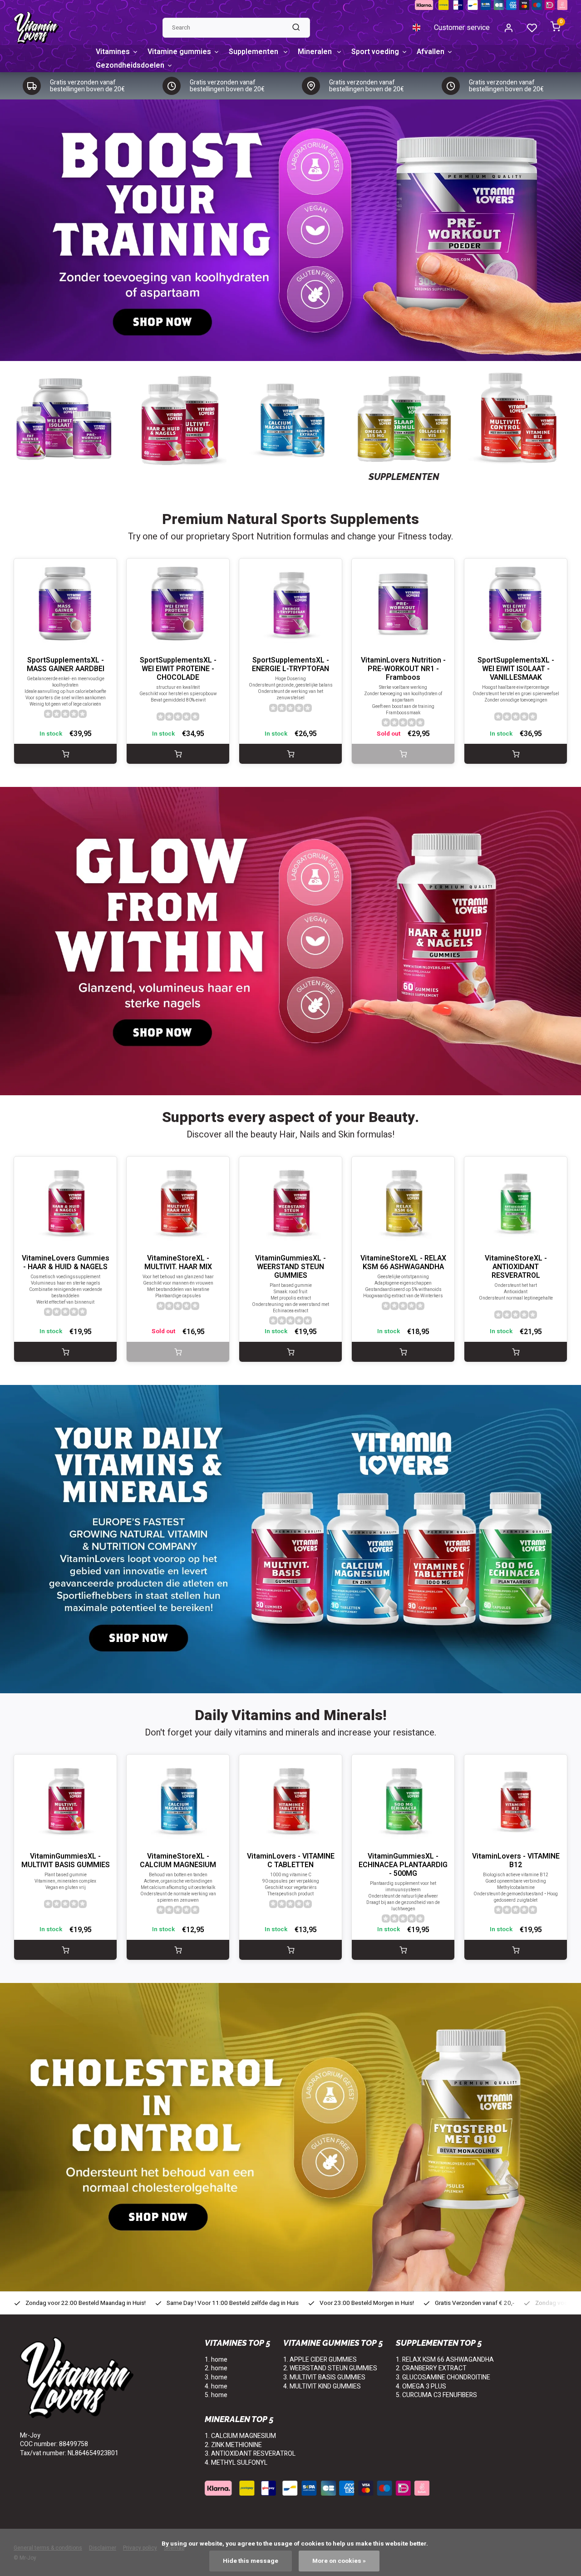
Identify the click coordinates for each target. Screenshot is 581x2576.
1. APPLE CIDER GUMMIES (320, 2360)
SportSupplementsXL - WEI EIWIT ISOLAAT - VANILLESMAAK (516, 669)
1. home (216, 2360)
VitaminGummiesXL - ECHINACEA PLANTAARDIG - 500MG (403, 1865)
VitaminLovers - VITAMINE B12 (516, 1861)
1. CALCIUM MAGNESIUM (240, 2436)
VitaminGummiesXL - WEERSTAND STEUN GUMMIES (290, 1267)
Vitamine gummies (179, 52)
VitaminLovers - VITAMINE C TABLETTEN (291, 1861)
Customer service (462, 28)
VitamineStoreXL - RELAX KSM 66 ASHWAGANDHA (403, 1263)
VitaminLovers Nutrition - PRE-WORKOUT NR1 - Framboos (403, 669)
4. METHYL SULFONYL (236, 2463)
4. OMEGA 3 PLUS (421, 2386)
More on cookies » (339, 2561)
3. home (216, 2377)
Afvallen (431, 52)
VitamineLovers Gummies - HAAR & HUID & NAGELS (66, 1263)
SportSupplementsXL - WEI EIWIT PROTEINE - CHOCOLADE (178, 669)
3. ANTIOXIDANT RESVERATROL (250, 2454)
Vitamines (113, 52)
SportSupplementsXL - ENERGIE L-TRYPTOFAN (290, 665)
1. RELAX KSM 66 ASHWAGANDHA (445, 2360)
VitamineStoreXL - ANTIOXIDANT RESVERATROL (516, 1267)
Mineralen (316, 52)
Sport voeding (375, 52)
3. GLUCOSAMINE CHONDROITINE (443, 2377)
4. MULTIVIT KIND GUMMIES (322, 2386)
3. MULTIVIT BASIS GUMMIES (324, 2377)
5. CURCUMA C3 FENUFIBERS (436, 2395)
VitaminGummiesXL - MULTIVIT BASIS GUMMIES (66, 1861)
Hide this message (251, 2561)
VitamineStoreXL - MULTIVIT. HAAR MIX (178, 1263)
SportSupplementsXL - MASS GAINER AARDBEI (66, 665)
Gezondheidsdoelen (130, 65)
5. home (216, 2395)
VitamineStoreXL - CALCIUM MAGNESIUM (178, 1861)
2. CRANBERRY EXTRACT (431, 2368)
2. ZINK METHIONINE (233, 2445)
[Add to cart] (65, 754)
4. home (216, 2386)
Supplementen (254, 52)
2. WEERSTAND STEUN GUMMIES (330, 2368)
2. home (216, 2368)
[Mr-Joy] (36, 28)
